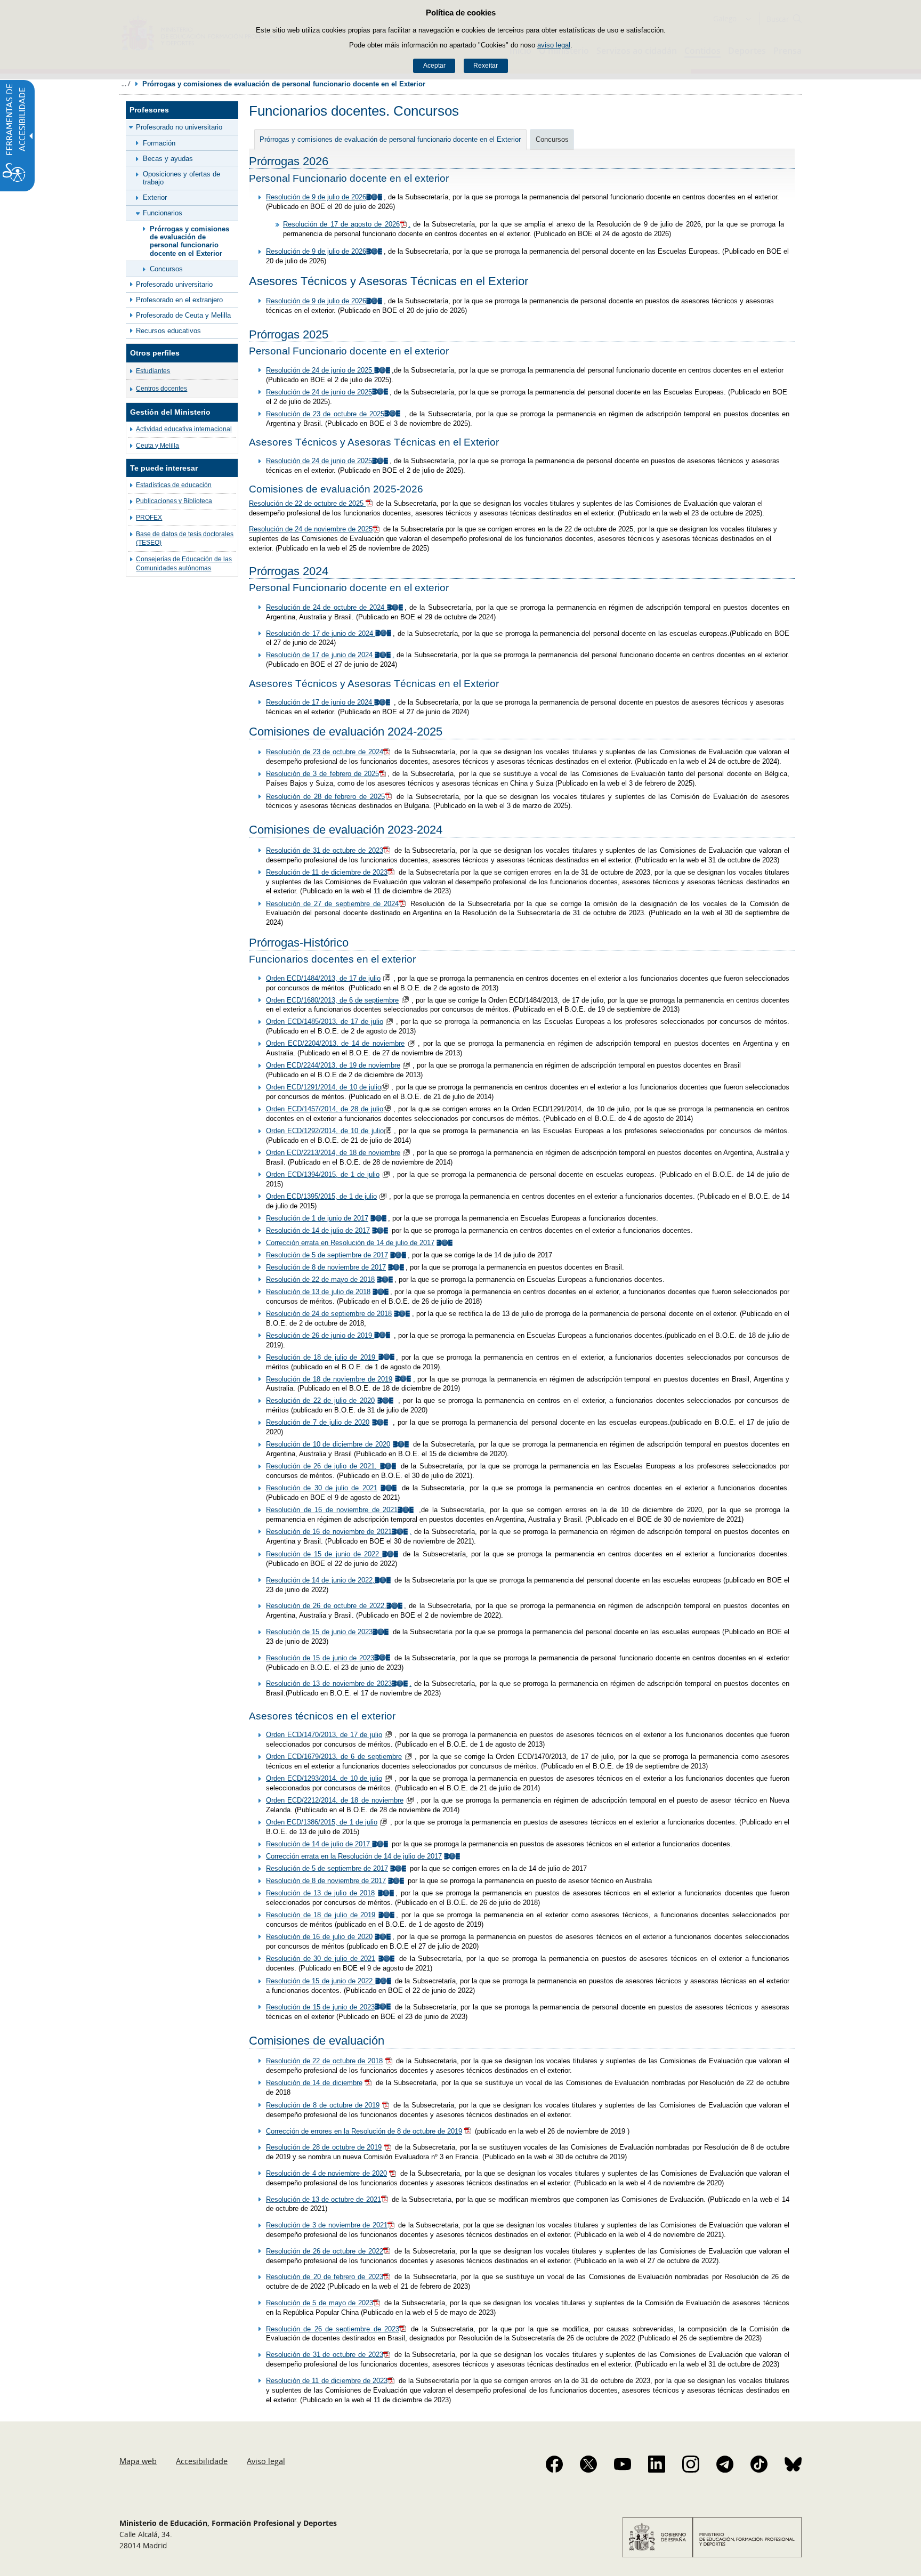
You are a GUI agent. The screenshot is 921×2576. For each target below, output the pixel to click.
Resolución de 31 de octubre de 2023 (325, 850)
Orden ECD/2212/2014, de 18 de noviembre (335, 1800)
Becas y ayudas (168, 159)
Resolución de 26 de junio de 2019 (320, 1335)
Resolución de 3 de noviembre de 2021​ (327, 2225)
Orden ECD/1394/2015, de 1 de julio (323, 1174)
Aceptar (434, 66)
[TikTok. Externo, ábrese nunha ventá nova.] (759, 2464)
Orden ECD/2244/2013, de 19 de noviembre (333, 1065)
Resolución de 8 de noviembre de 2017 (326, 1267)
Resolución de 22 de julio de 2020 (320, 1400)
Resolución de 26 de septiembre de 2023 (333, 2329)
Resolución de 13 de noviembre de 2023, (339, 1683)
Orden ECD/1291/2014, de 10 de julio (324, 1087)
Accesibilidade (202, 2461)
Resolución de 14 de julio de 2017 (318, 1230)
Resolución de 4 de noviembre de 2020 (326, 2173)
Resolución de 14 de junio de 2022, (320, 1580)
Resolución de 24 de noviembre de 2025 (311, 529)
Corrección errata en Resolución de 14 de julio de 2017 (350, 1243)
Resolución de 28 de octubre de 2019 (324, 2147)
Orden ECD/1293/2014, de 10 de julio (324, 1778)
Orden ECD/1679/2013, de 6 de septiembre (334, 1757)
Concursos (166, 269)
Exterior (155, 197)
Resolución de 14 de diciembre (314, 2083)
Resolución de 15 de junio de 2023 (319, 1632)
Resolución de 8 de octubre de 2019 (323, 2105)
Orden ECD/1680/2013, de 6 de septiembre (332, 1000)
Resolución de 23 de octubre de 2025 (325, 414)
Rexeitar (486, 66)
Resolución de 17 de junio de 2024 (321, 633)
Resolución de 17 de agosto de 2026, (347, 224)
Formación (159, 143)
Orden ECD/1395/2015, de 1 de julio (321, 1196)
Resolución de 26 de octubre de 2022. (326, 1606)
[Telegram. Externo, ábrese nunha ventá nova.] (725, 2464)
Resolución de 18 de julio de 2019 (321, 1357)
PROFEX (149, 518)
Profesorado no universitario (179, 127)
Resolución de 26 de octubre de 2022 (325, 2251)
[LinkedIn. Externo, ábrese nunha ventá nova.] (657, 2464)
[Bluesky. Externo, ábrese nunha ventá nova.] (793, 2464)
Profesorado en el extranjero (179, 300)
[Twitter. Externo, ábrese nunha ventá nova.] (588, 2464)
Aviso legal (266, 2461)
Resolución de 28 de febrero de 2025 (325, 797)
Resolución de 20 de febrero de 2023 (325, 2277)
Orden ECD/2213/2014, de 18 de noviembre (333, 1153)
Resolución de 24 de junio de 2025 (320, 370)
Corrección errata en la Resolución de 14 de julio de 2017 (354, 1856)
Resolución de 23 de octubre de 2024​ (325, 752)
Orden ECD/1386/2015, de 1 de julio (322, 1822)
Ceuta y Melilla (157, 446)
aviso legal (554, 45)
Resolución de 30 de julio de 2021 (322, 1488)
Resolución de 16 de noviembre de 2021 (332, 1510)
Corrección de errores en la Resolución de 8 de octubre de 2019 (364, 2131)
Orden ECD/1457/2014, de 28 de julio (325, 1109)
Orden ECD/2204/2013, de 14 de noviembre (335, 1043)
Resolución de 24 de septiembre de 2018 (329, 1314)
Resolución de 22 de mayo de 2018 (320, 1279)
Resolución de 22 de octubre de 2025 (307, 503)
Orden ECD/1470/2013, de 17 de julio (324, 1735)
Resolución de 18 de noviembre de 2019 (329, 1379)
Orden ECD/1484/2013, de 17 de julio (323, 978)
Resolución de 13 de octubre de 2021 (324, 2199)
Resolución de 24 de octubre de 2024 (326, 607)
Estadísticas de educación (174, 485)
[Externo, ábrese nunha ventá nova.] (377, 1357)
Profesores (149, 110)
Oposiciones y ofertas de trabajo (181, 178)
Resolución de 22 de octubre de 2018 (324, 2061)
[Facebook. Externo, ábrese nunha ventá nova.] (554, 2464)
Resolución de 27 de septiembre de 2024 (332, 904)
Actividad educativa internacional (184, 429)
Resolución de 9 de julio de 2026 (316, 197)
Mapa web (138, 2461)
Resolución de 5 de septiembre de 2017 (327, 1255)
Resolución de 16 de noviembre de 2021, (339, 1532)
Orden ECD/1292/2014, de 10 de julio (325, 1131)
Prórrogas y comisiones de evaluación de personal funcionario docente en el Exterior (189, 241)
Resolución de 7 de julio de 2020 (318, 1422)
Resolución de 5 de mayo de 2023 (320, 2303)
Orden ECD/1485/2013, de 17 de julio (325, 1021)
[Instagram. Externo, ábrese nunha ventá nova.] (691, 2464)
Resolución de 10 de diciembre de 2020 (328, 1444)
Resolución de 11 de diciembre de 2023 (327, 872)
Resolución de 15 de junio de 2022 (324, 1554)
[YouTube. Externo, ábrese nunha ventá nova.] (623, 2464)
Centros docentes (161, 389)
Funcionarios (163, 213)
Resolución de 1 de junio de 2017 (317, 1218)
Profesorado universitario (174, 284)
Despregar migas (126, 84)
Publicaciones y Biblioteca (174, 501)
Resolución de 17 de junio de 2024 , (330, 655)
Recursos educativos (168, 331)
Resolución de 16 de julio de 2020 (319, 1937)
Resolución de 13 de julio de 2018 (318, 1292)
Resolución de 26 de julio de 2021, (323, 1466)
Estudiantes (153, 371)
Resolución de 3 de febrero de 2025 (322, 774)
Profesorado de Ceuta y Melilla (183, 315)
